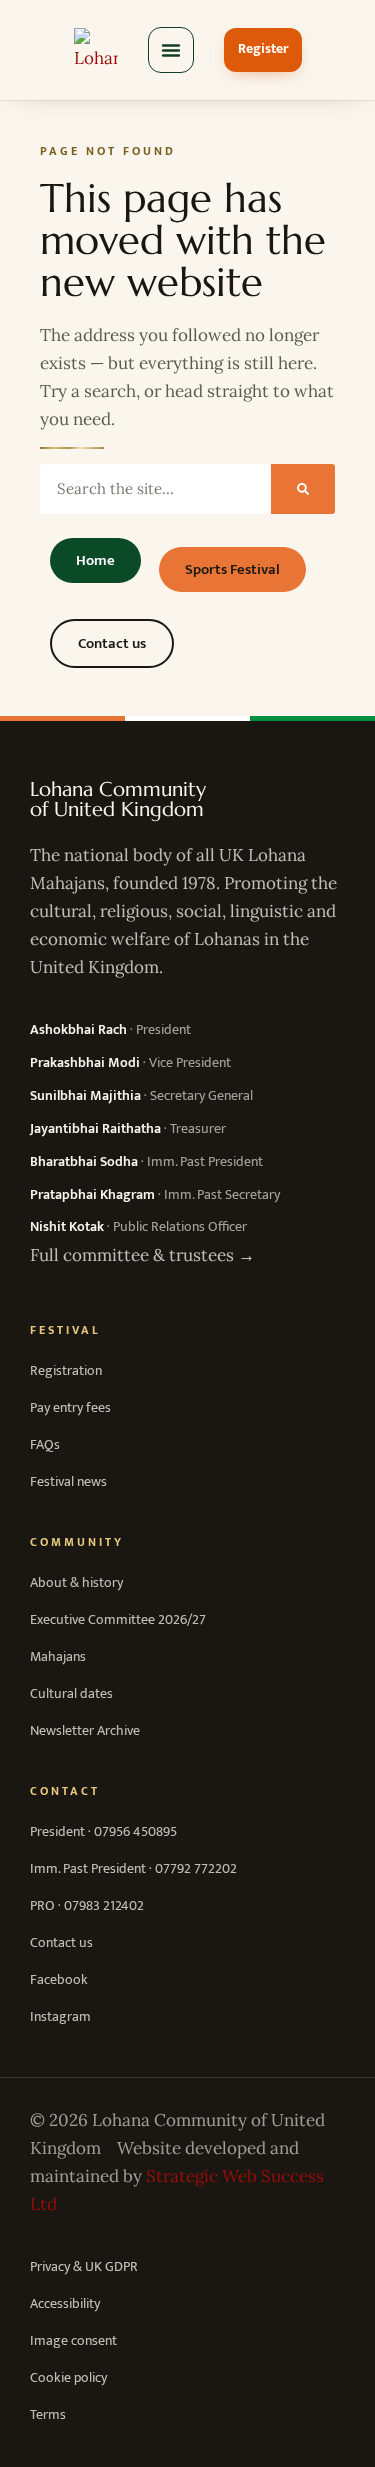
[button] (171, 50)
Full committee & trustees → (142, 1255)
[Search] (303, 489)
